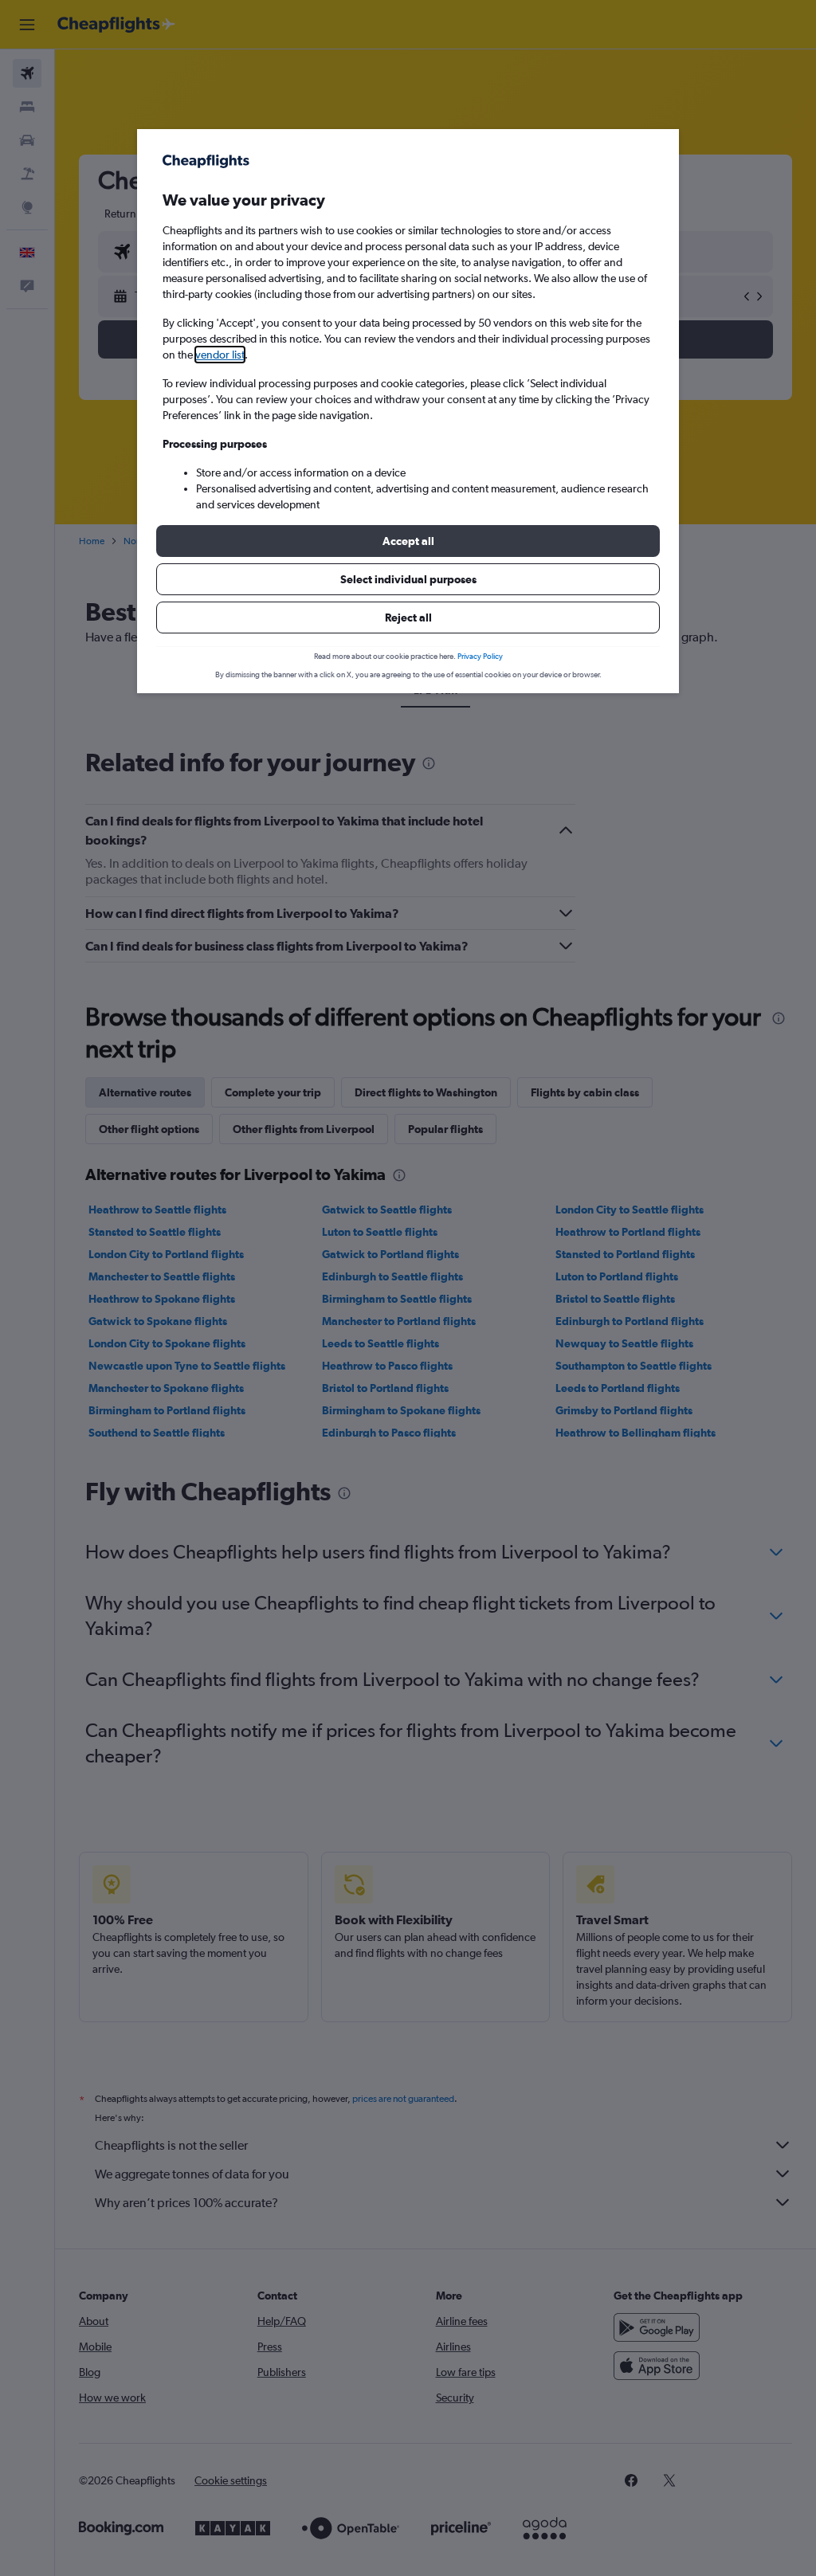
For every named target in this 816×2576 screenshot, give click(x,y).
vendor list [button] (220, 355)
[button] (408, 541)
